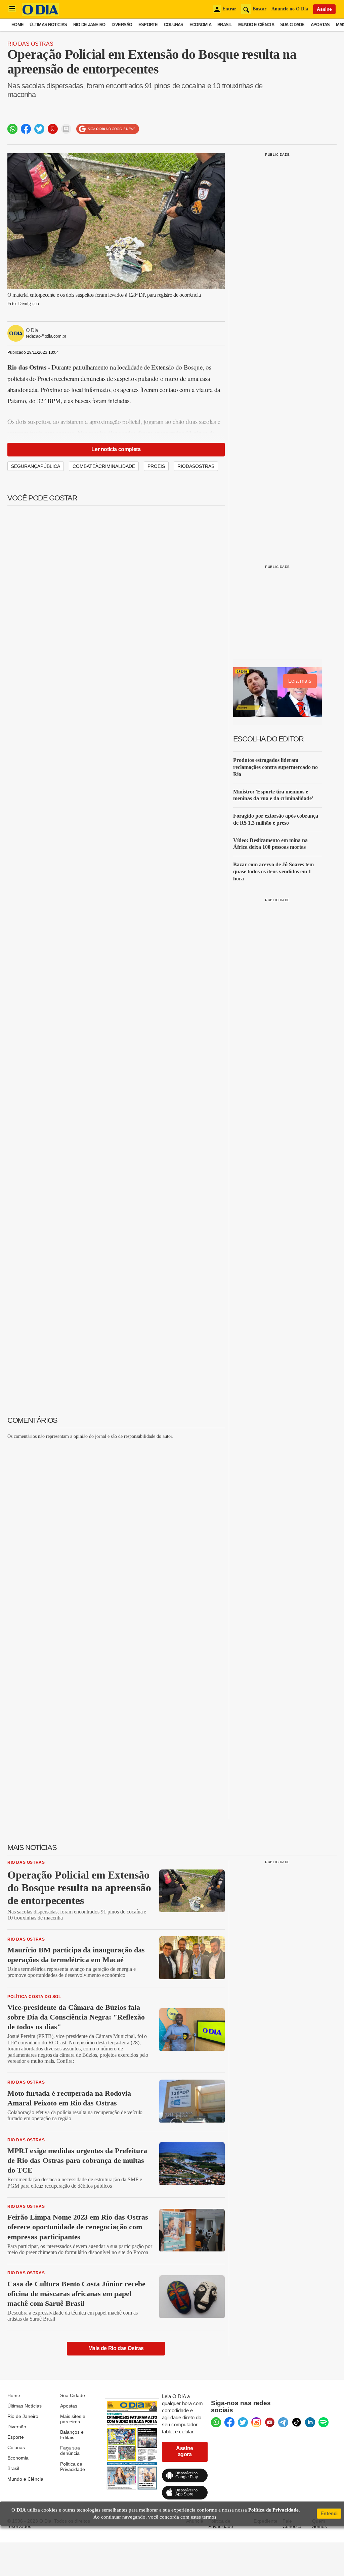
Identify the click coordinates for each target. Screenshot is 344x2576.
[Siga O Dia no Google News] (108, 129)
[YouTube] (270, 2422)
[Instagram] (256, 2422)
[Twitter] (243, 2422)
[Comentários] (66, 129)
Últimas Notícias (48, 25)
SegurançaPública (36, 466)
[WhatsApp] (216, 2422)
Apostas (320, 25)
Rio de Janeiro (89, 25)
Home (17, 25)
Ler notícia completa (116, 449)
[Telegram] (283, 2422)
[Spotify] (324, 2422)
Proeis (156, 466)
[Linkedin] (310, 2422)
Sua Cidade (292, 25)
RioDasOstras (196, 466)
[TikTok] (297, 2422)
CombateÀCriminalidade (104, 466)
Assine (324, 9)
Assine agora (185, 2451)
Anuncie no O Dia (290, 9)
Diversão (122, 25)
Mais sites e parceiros (73, 2419)
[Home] (40, 14)
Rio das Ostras (30, 44)
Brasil (225, 25)
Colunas (174, 25)
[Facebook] (229, 2422)
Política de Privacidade (73, 2467)
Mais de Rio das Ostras (116, 2348)
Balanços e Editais (72, 2435)
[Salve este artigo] (53, 129)
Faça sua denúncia (70, 2450)
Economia (200, 25)
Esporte (148, 25)
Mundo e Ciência (256, 25)
